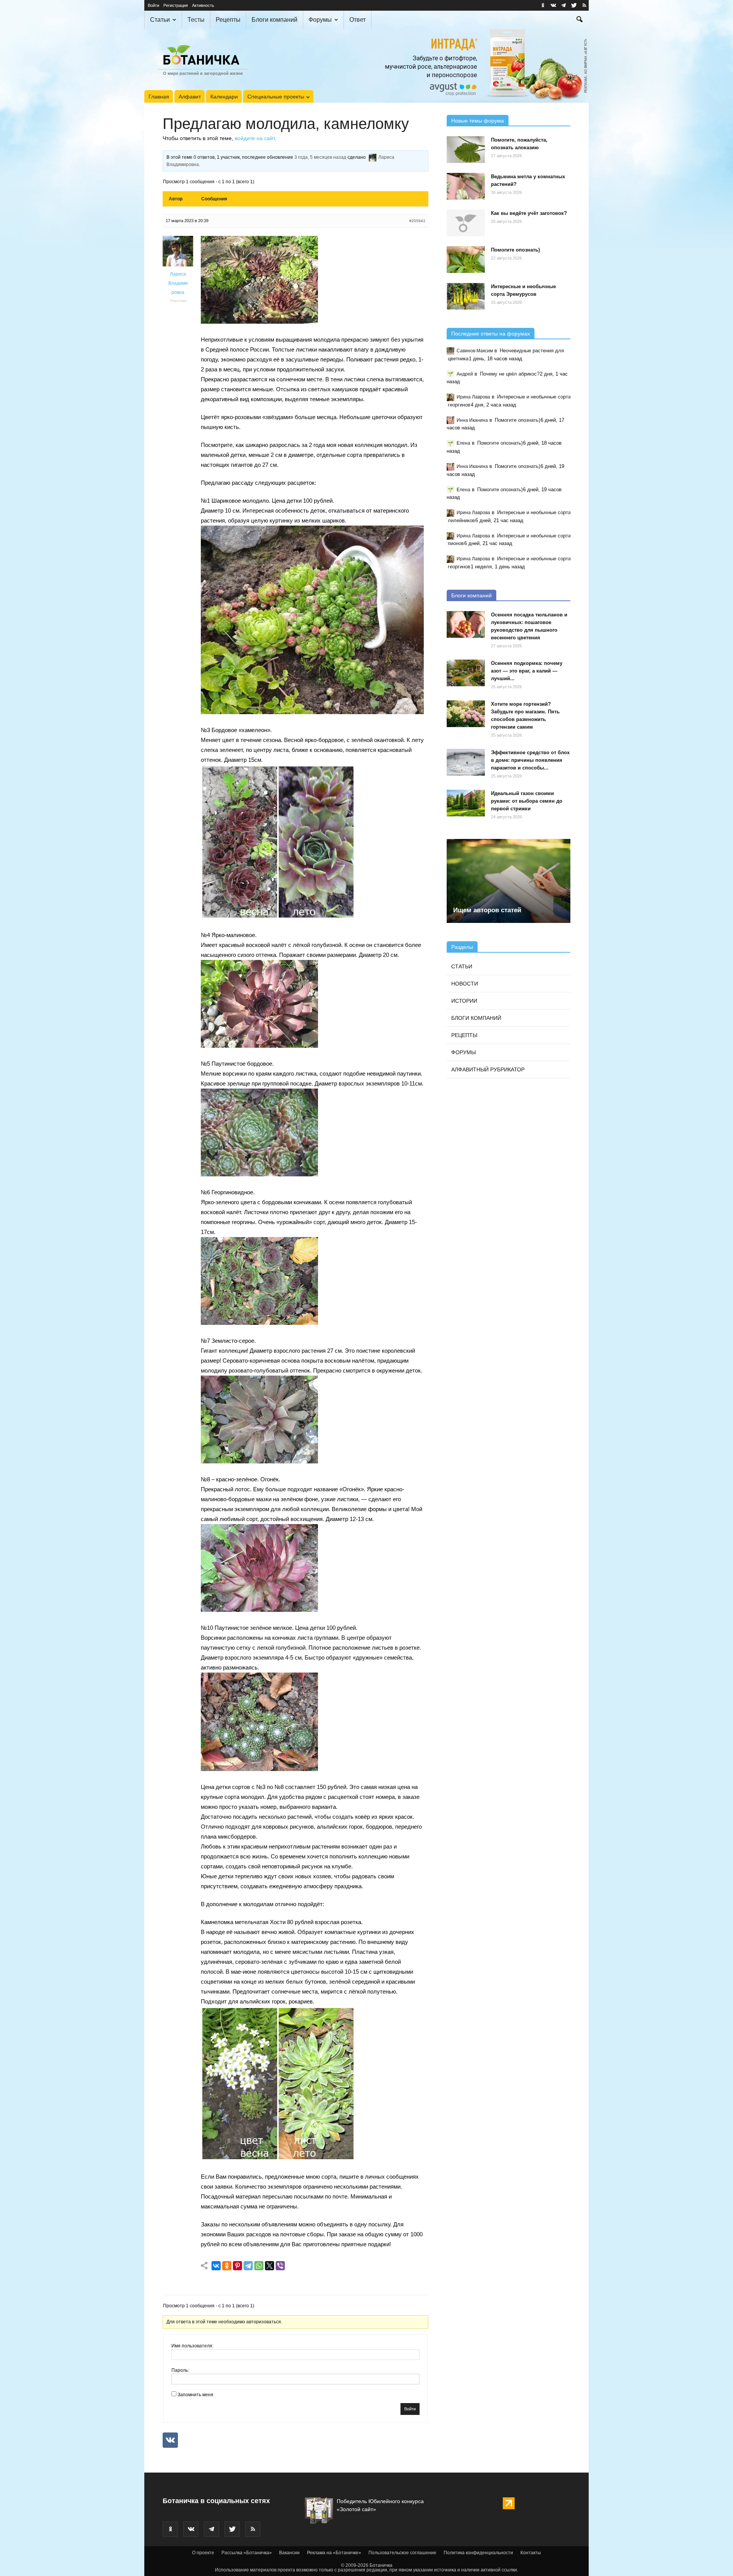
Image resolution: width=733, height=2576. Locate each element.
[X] (270, 2266)
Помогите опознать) (515, 250)
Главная (159, 97)
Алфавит (190, 97)
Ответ (358, 20)
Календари (224, 97)
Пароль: (180, 2370)
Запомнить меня (195, 2395)
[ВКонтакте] (216, 2266)
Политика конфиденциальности (478, 2553)
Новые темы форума (478, 121)
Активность (203, 5)
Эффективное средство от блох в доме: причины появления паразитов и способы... (530, 760)
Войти (153, 5)
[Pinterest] (237, 2266)
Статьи (160, 20)
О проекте (203, 2553)
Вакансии (289, 2553)
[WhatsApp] (259, 2266)
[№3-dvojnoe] (278, 917)
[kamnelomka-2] (278, 2159)
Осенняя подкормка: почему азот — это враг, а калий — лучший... (527, 671)
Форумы (320, 20)
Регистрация (176, 5)
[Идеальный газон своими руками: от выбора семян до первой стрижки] (466, 803)
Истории (464, 1001)
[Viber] (280, 2266)
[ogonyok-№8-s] (259, 1610)
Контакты (531, 2553)
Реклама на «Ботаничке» (334, 2553)
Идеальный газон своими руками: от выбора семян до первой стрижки (527, 801)
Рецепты (228, 20)
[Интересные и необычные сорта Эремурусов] (466, 296)
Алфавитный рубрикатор (488, 1069)
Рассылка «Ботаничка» (247, 2553)
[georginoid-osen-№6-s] (259, 1323)
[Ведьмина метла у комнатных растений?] (466, 186)
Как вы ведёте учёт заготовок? (529, 213)
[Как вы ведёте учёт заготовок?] (466, 223)
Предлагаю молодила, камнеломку (286, 124)
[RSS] (584, 5)
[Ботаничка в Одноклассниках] (543, 5)
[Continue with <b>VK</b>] (170, 2440)
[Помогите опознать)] (466, 260)
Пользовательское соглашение (402, 2553)
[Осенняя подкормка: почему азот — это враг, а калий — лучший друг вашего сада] (466, 673)
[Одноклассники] (227, 2266)
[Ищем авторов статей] (509, 881)
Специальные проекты (276, 97)
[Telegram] (248, 2266)
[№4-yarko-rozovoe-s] (259, 1046)
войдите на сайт (255, 138)
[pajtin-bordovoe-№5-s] (259, 1174)
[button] (580, 20)
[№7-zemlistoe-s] (259, 1461)
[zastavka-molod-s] (259, 322)
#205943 (417, 221)
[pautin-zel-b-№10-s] (259, 1769)
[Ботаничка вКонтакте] (553, 5)
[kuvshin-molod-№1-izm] (312, 712)
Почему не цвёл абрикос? (510, 374)
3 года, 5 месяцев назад (320, 157)
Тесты (196, 20)
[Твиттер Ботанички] (574, 5)
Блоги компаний (274, 20)
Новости (465, 984)
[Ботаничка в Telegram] (563, 5)
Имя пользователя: (192, 2346)
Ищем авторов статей (487, 910)
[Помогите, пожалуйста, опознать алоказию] (466, 150)
